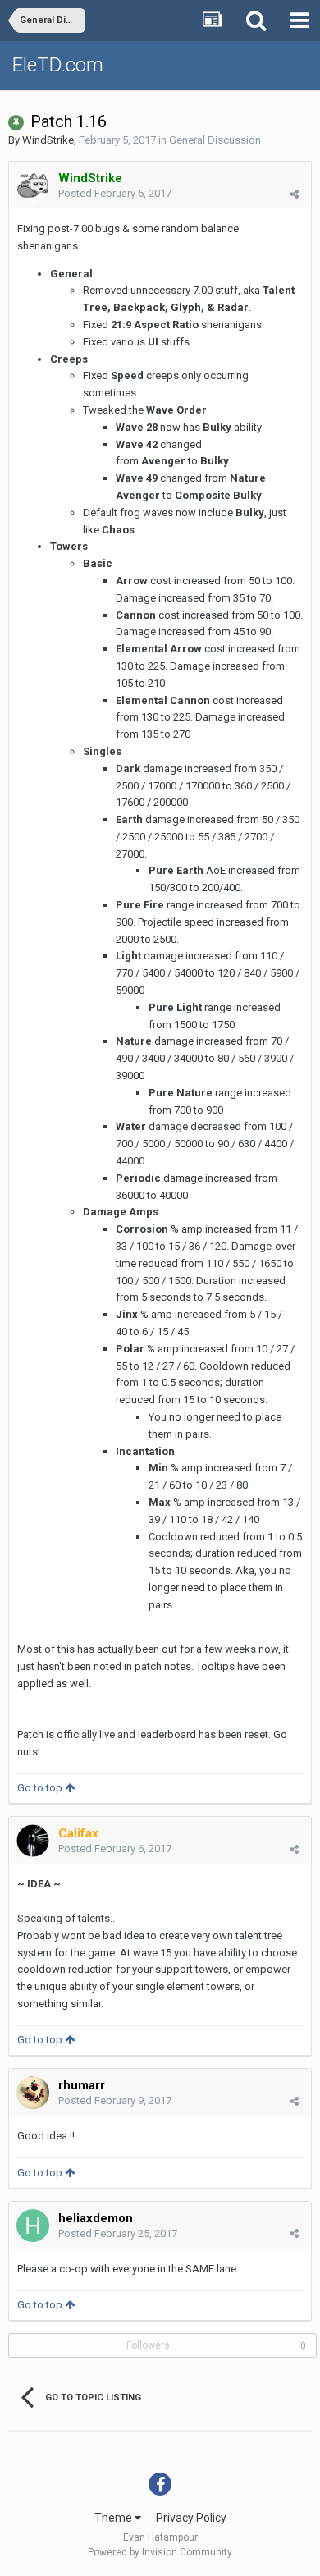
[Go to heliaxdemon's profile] (33, 2226)
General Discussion (215, 140)
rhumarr (82, 2085)
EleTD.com (58, 65)
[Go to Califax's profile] (33, 1841)
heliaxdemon (96, 2218)
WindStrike (48, 140)
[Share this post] (294, 194)
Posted (115, 193)
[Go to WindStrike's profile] (33, 185)
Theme (114, 2518)
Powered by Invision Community (160, 2552)
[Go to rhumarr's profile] (33, 2093)
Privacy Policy (191, 2518)
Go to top (41, 1788)
